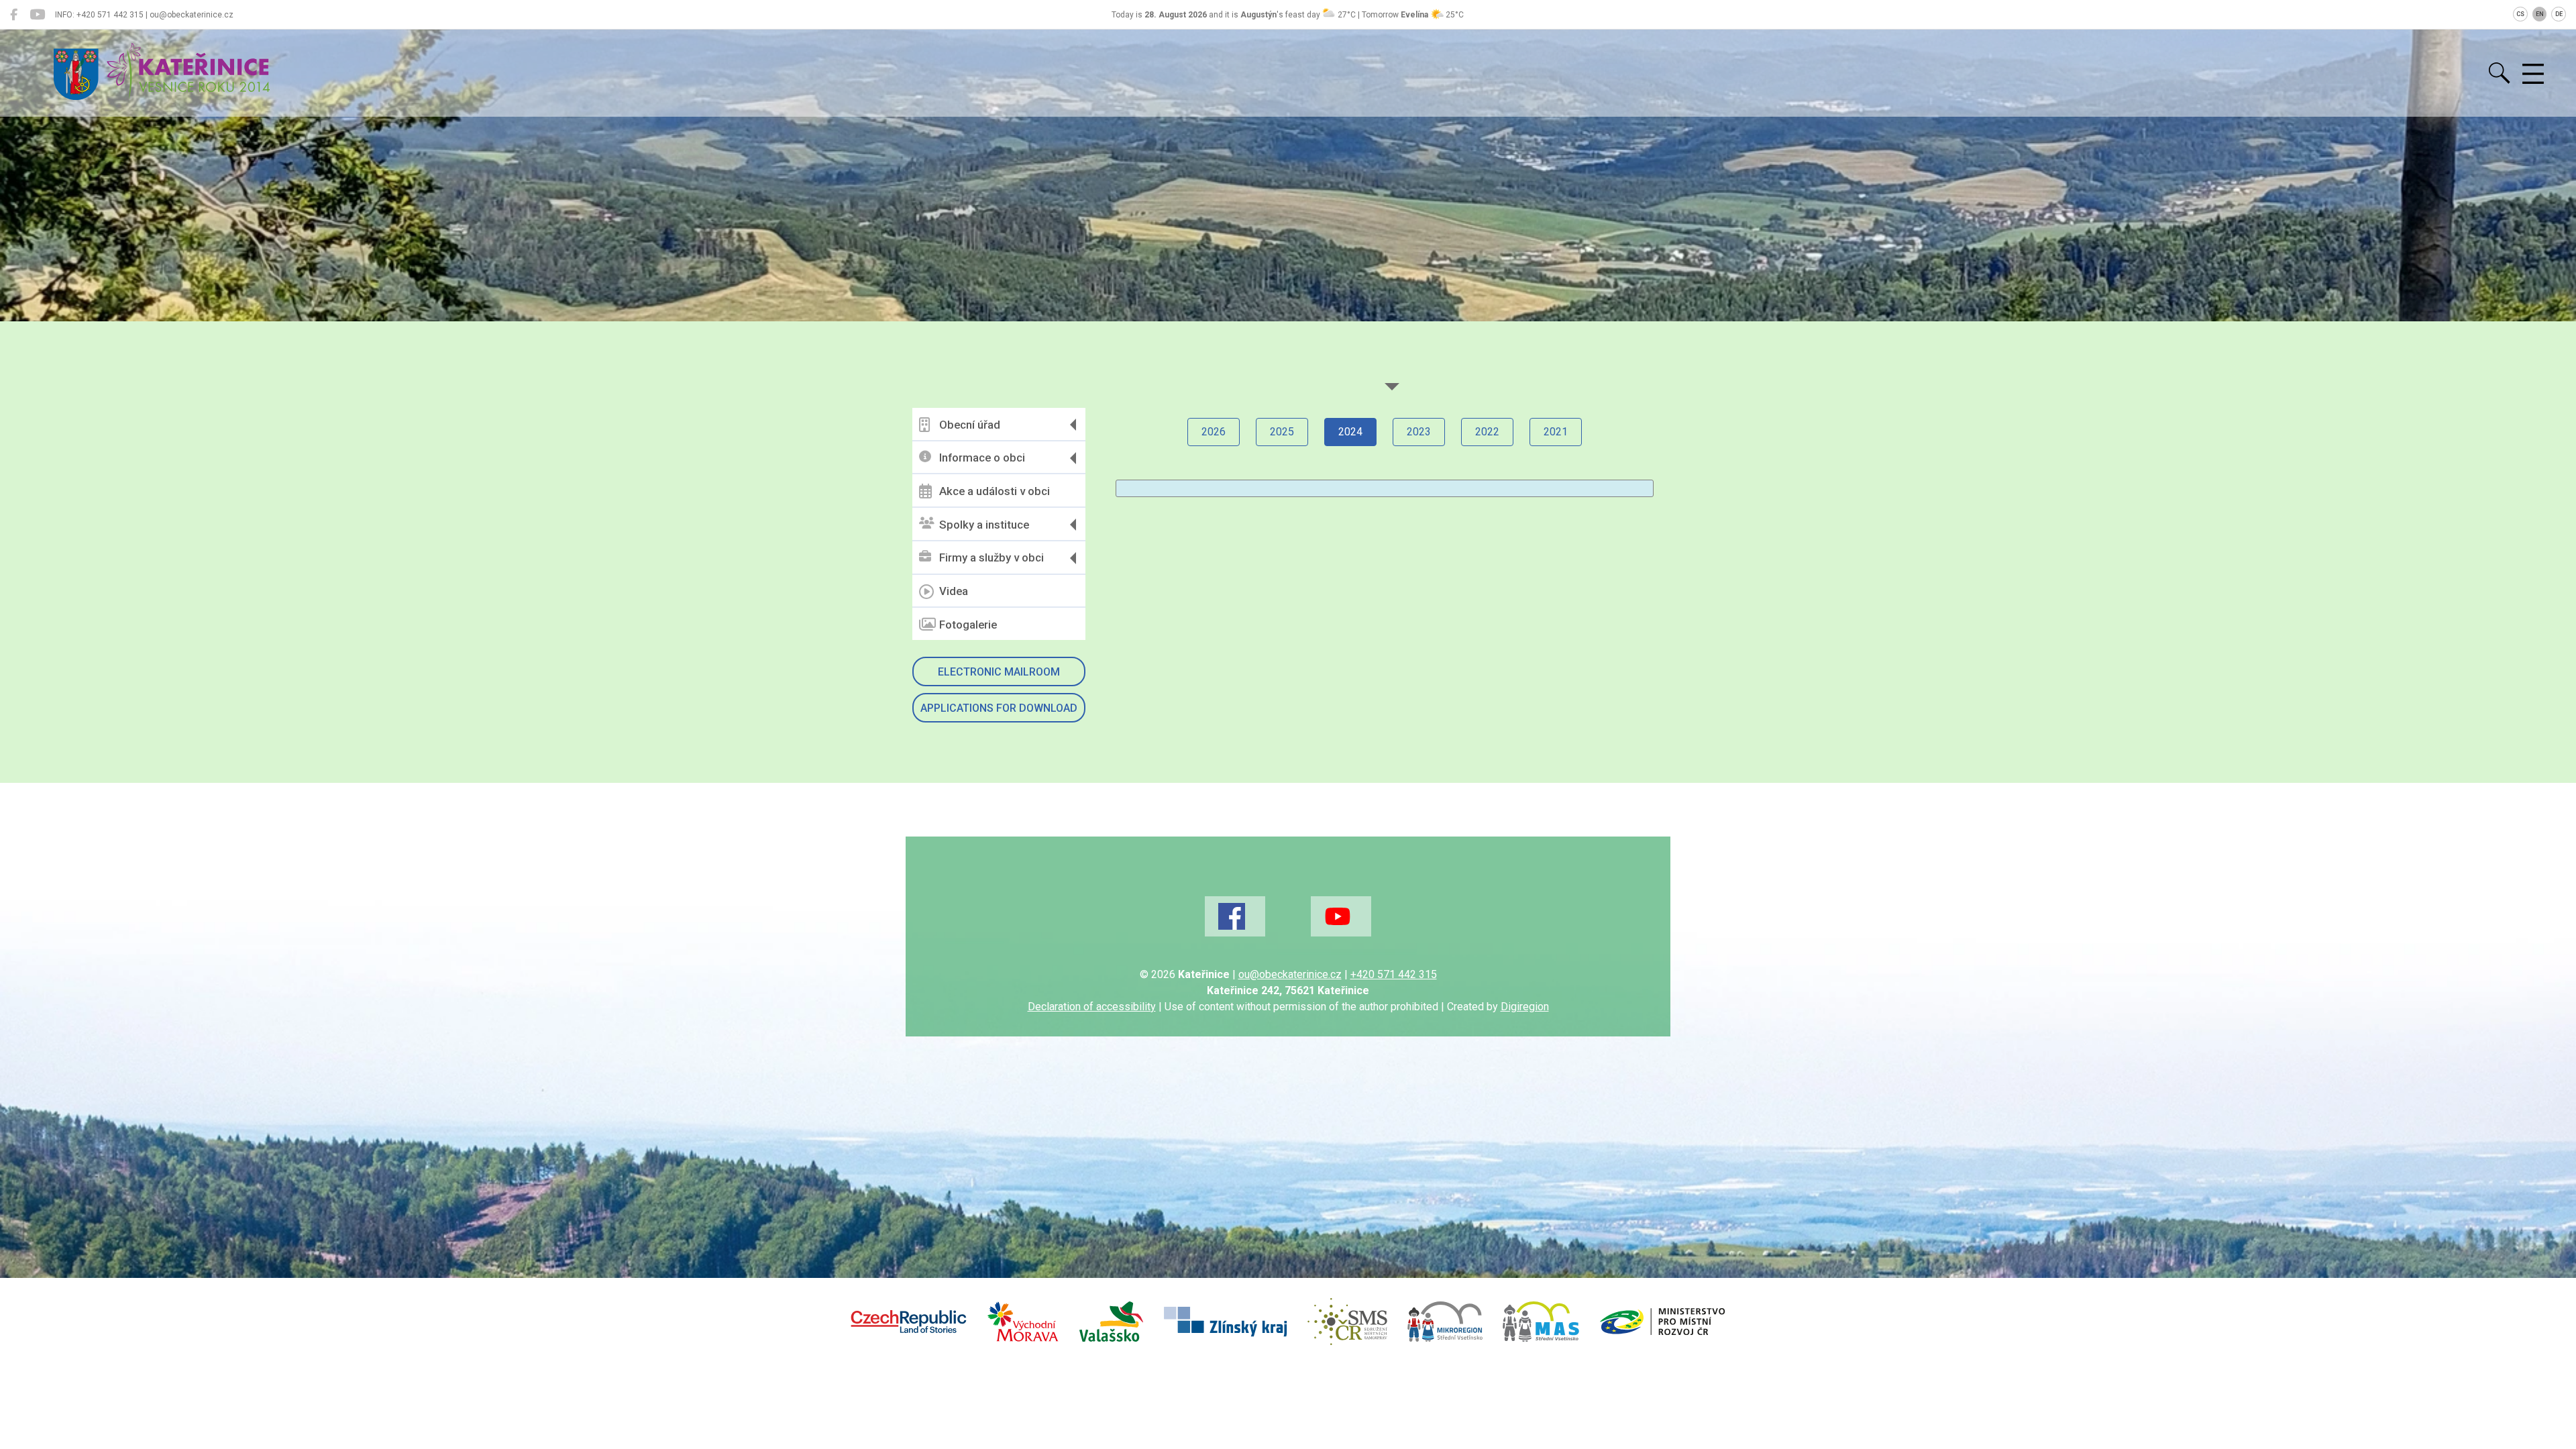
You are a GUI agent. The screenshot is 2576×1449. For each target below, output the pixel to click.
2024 (1350, 432)
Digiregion (1525, 1007)
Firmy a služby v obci (991, 557)
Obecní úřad (970, 425)
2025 (1282, 432)
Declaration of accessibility (1092, 1007)
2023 (1419, 432)
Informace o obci (982, 458)
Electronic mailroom (999, 672)
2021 (1556, 432)
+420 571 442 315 (1394, 974)
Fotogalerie (968, 625)
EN (2540, 14)
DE (2559, 14)
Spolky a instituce (984, 525)
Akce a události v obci (995, 491)
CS (2520, 14)
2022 (1487, 432)
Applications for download (999, 708)
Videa (954, 591)
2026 (1214, 432)
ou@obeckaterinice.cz (1290, 974)
